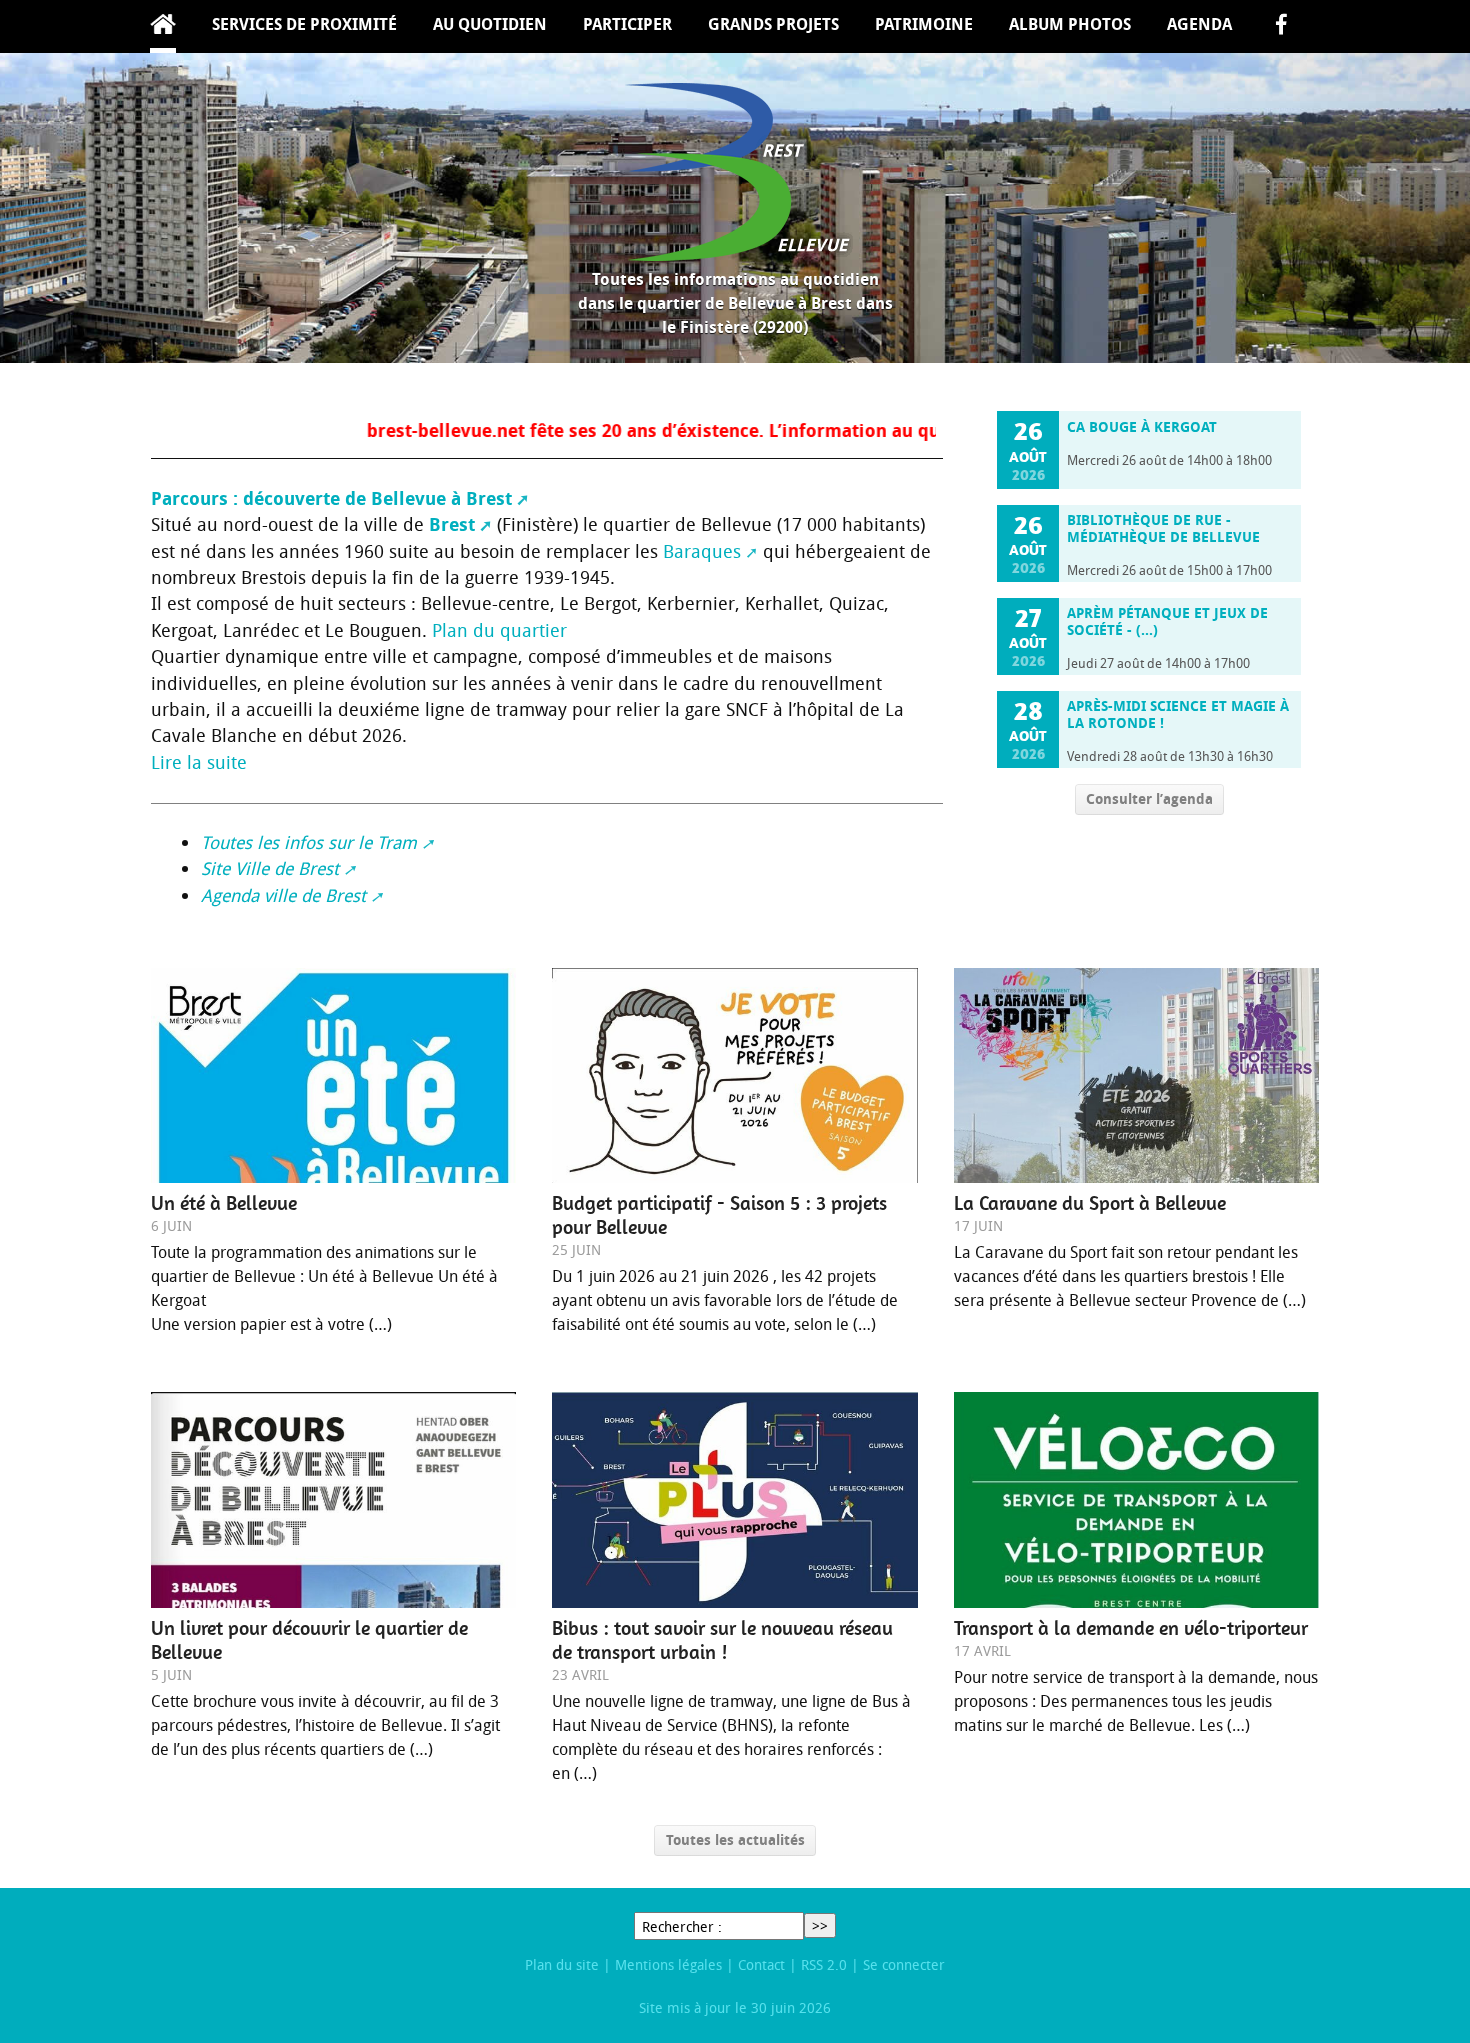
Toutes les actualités (735, 1839)
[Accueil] (735, 172)
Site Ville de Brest (270, 868)
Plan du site (562, 1964)
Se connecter (904, 1964)
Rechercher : (682, 1926)
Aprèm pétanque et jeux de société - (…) (1167, 621)
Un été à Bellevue (224, 1203)
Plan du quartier (499, 630)
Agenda (1199, 24)
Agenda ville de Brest (283, 895)
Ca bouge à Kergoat (1142, 427)
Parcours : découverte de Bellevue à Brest (331, 498)
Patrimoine (924, 24)
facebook (1281, 26)
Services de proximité (304, 24)
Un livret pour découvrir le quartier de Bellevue (309, 1640)
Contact (761, 1964)
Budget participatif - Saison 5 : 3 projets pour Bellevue (719, 1215)
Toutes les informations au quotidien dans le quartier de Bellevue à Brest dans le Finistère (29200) (735, 303)
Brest (452, 524)
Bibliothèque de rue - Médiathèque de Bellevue (1163, 528)
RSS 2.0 (824, 1964)
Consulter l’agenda (1149, 798)
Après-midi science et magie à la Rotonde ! (1178, 714)
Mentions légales (668, 1964)
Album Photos (1070, 24)
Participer (627, 24)
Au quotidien (490, 24)
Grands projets (773, 24)
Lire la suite (199, 762)
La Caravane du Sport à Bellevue (1090, 1203)
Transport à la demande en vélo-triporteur (1131, 1628)
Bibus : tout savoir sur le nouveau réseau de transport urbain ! (722, 1640)
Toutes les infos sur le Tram (309, 842)
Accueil (163, 26)
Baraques (702, 551)
